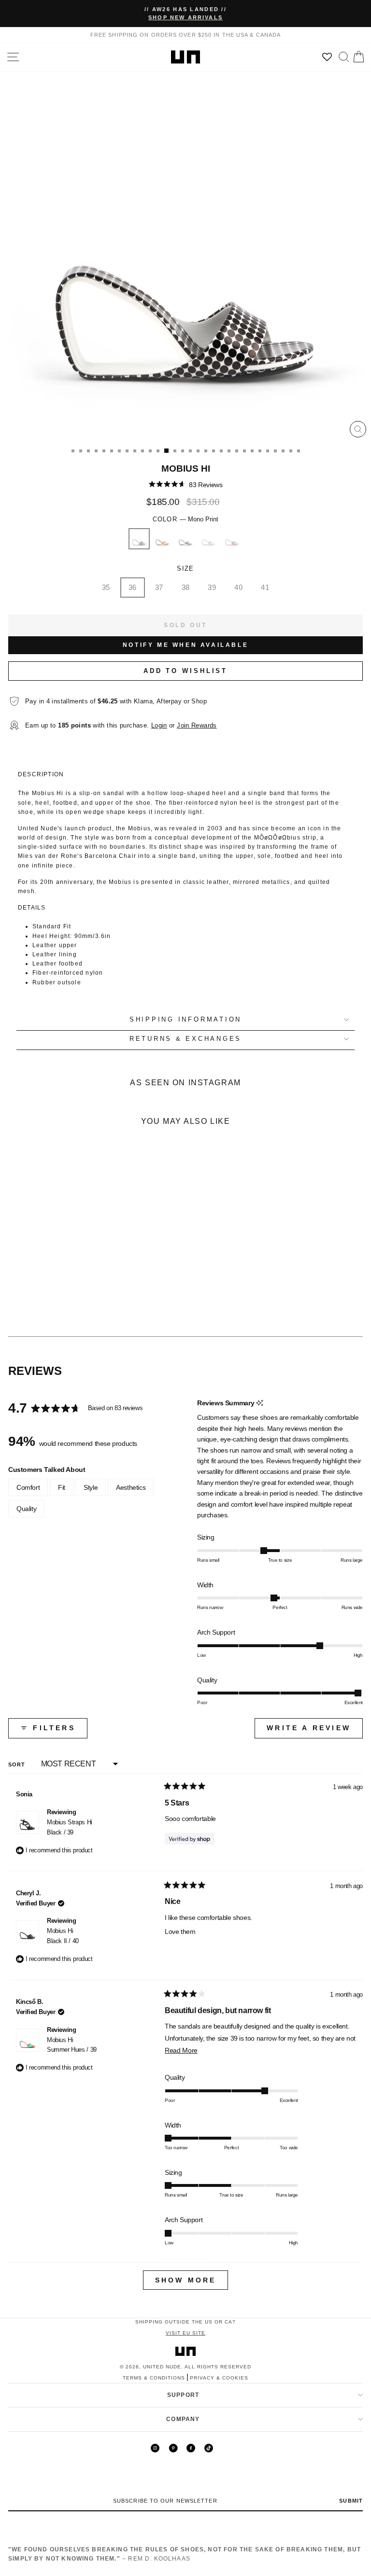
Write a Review (315, 1731)
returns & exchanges (185, 1039)
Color (186, 519)
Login (159, 726)
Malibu (162, 539)
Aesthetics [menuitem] (131, 1487)
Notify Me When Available (185, 645)
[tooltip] (260, 1403)
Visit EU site (185, 2333)
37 (159, 587)
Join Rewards (197, 726)
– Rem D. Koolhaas (185, 2554)
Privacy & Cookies (219, 2378)
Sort (18, 1764)
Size (185, 569)
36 (133, 587)
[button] (186, 484)
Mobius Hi (63, 1936)
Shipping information (185, 1020)
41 (265, 587)
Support (183, 2395)
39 (212, 587)
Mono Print (139, 539)
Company (183, 2419)
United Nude (162, 2367)
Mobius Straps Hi (70, 1827)
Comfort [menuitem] (28, 1487)
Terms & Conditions (154, 2378)
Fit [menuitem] (62, 1487)
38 (186, 587)
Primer (209, 539)
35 (106, 587)
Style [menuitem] (91, 1487)
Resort (232, 539)
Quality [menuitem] (26, 1509)
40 (238, 587)
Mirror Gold (185, 539)
